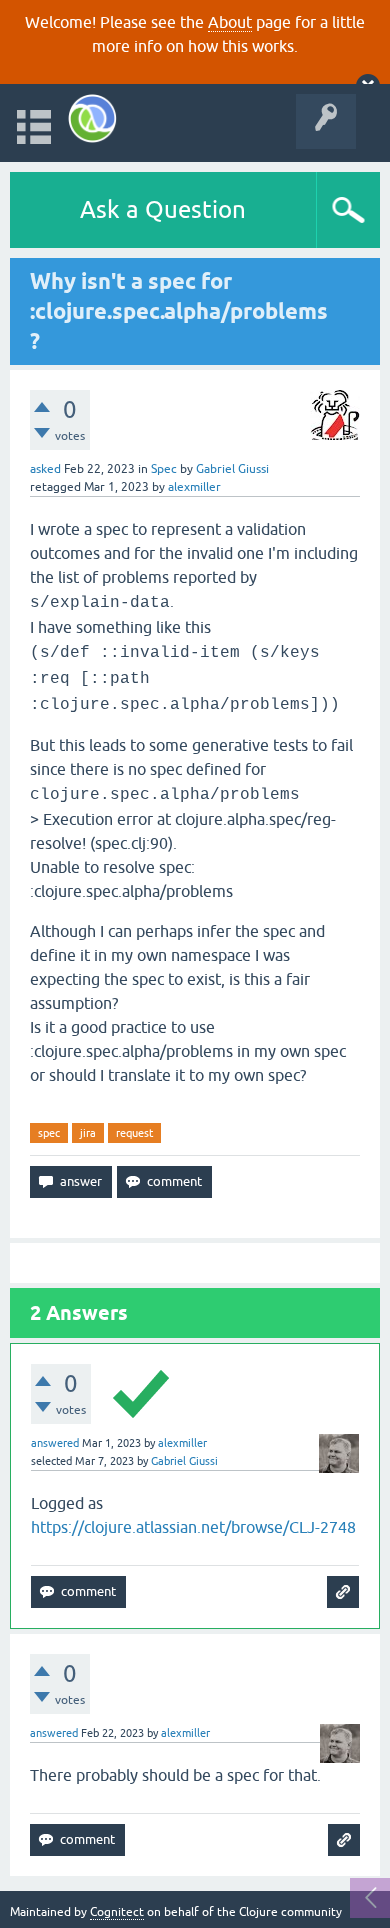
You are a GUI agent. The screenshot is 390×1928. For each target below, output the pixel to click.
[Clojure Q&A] (92, 118)
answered (55, 1443)
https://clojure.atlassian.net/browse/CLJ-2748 (193, 1527)
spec (49, 1133)
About (230, 22)
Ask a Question (163, 209)
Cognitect (117, 1912)
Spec (164, 469)
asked (45, 469)
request (134, 1133)
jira (88, 1133)
